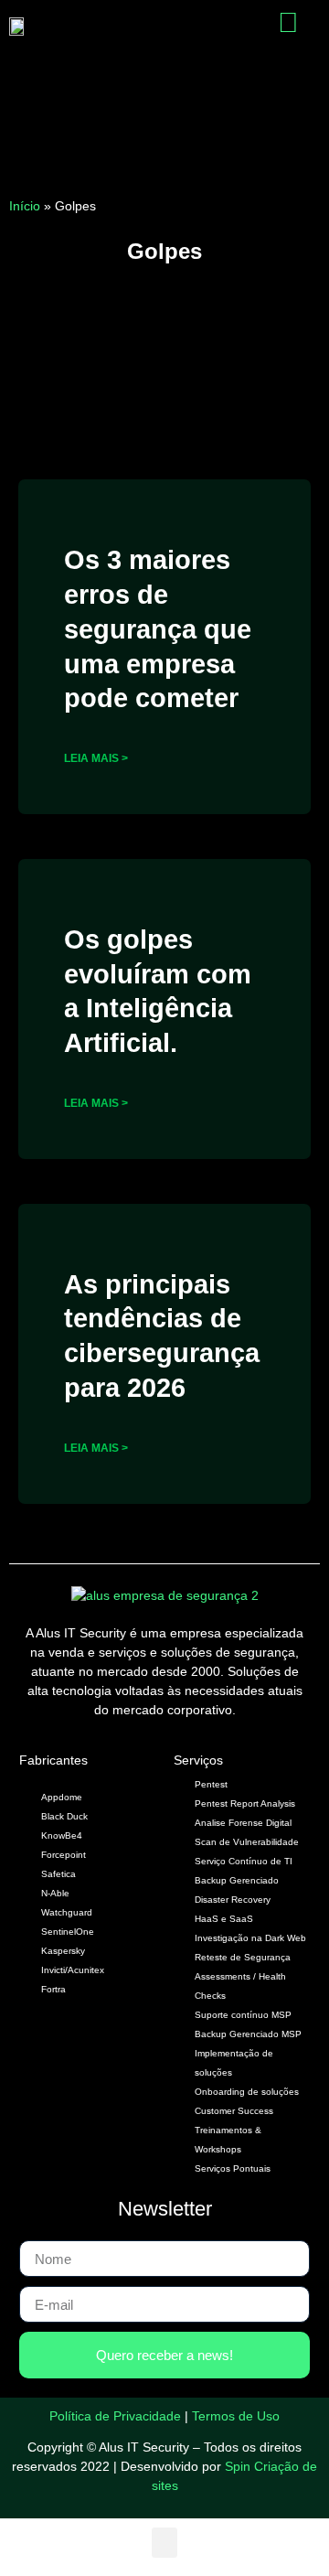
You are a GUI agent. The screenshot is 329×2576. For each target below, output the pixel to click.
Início (25, 206)
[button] (206, 26)
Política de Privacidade (115, 2416)
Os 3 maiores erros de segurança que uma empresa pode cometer (158, 629)
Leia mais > (96, 758)
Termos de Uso (236, 2416)
